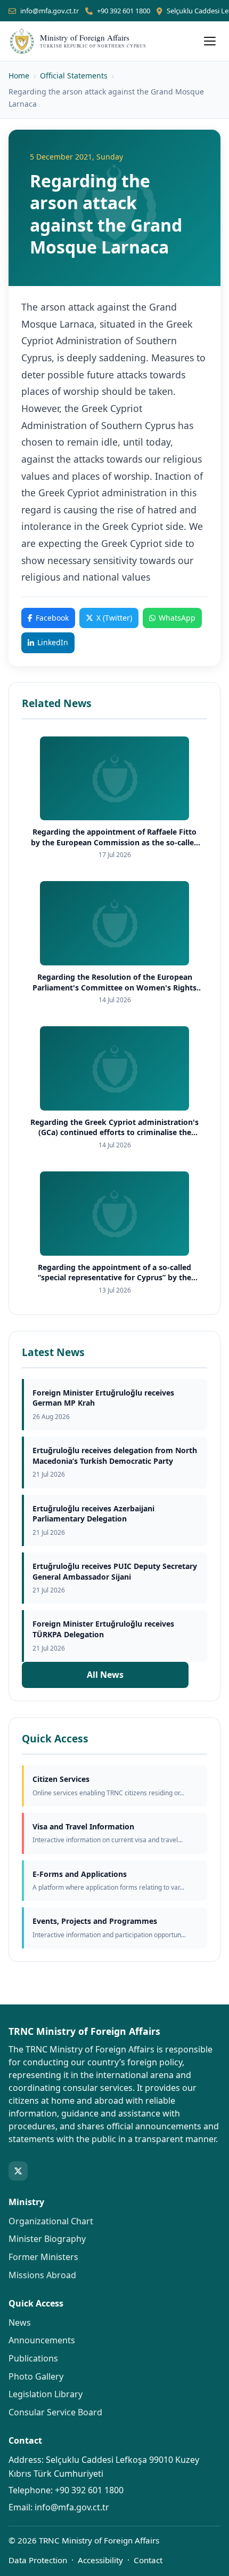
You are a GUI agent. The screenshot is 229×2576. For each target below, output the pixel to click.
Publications (33, 2358)
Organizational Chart (51, 2221)
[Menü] (210, 41)
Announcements (42, 2340)
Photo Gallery (36, 2376)
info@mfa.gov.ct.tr (50, 11)
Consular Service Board (55, 2412)
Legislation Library (46, 2394)
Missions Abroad (42, 2275)
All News (105, 1675)
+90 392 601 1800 (124, 11)
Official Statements (74, 76)
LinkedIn (53, 642)
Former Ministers (43, 2257)
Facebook (52, 618)
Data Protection (38, 2560)
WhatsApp (177, 618)
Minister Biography (47, 2239)
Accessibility (100, 2560)
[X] (18, 2171)
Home (19, 76)
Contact (148, 2560)
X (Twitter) (114, 618)
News (20, 2323)
